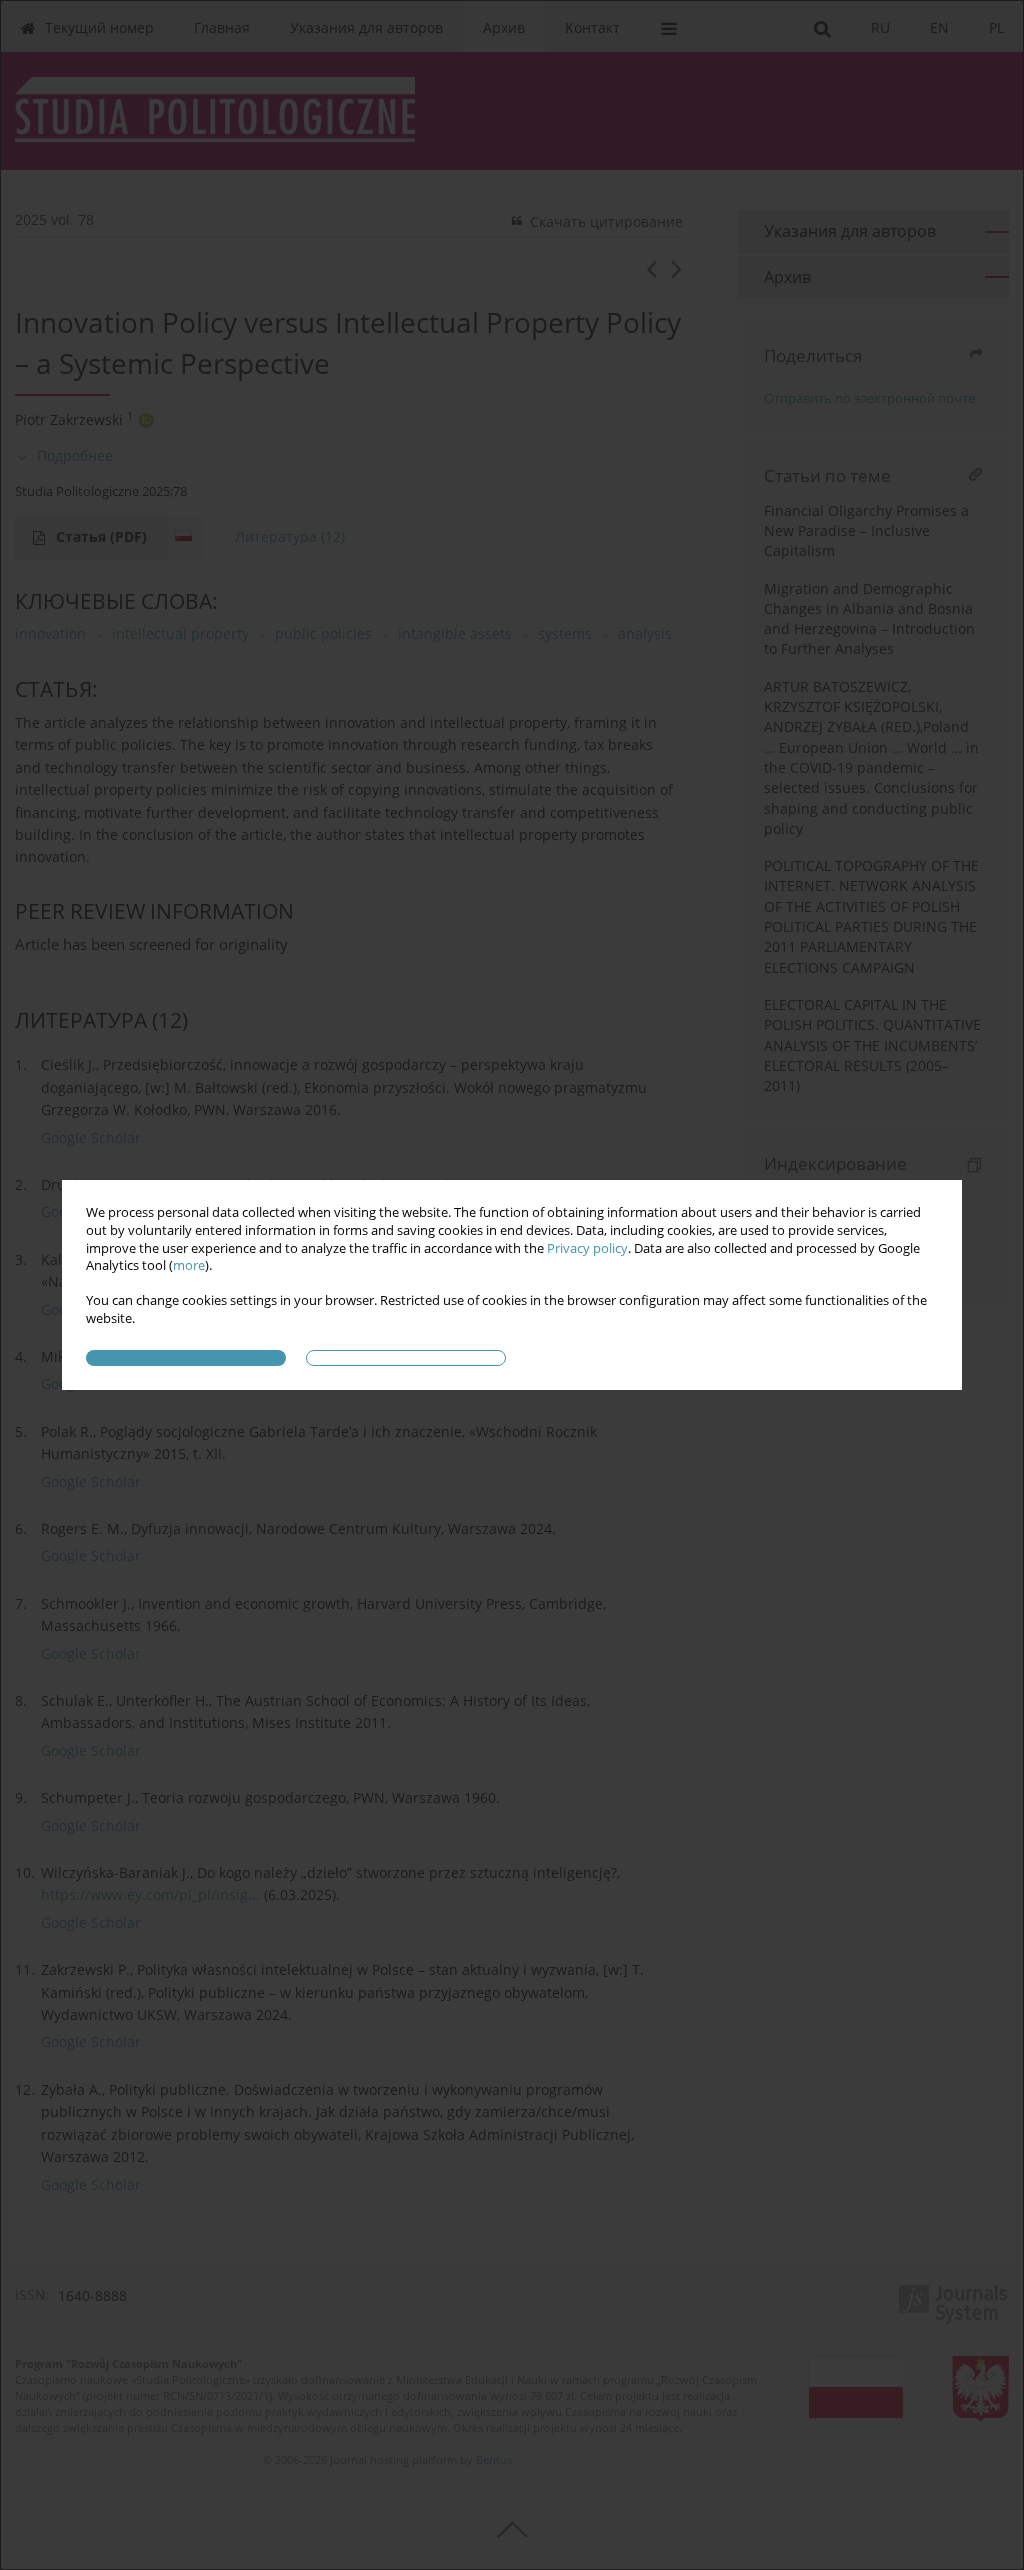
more (189, 1265)
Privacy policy (587, 1248)
